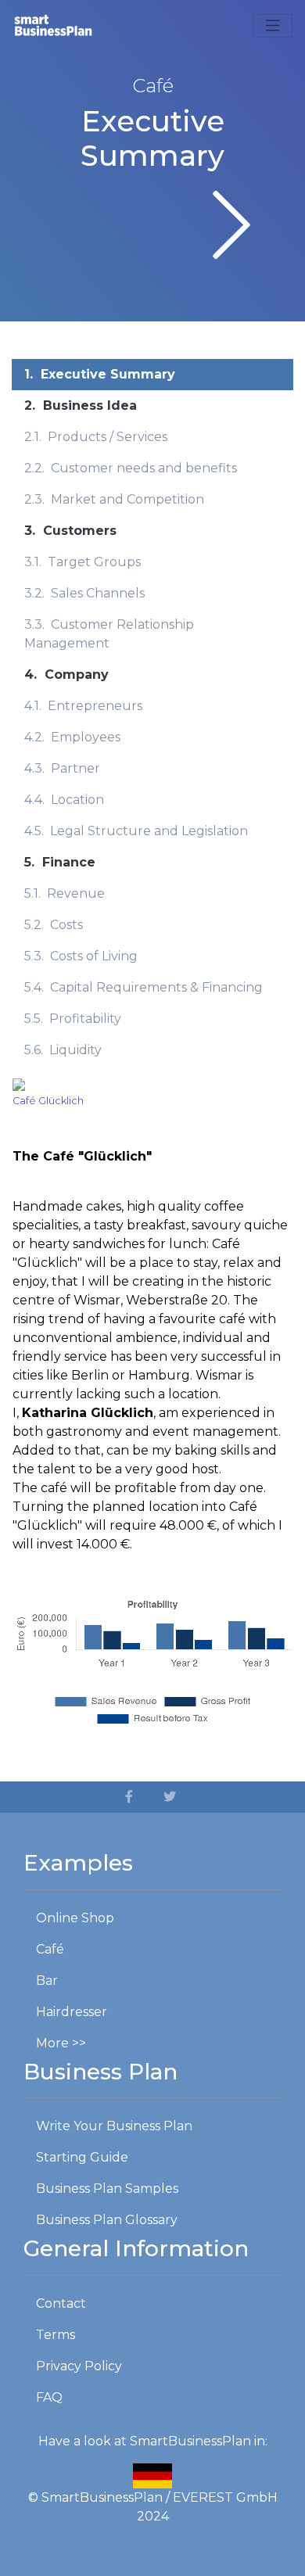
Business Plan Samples (107, 2189)
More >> (61, 2043)
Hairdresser (72, 2012)
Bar (47, 1980)
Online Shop (75, 1918)
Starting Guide (82, 2157)
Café (50, 1949)
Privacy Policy (79, 2366)
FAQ (49, 2397)
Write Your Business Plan (114, 2126)
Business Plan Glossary (107, 2220)
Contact (61, 2303)
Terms (56, 2335)
